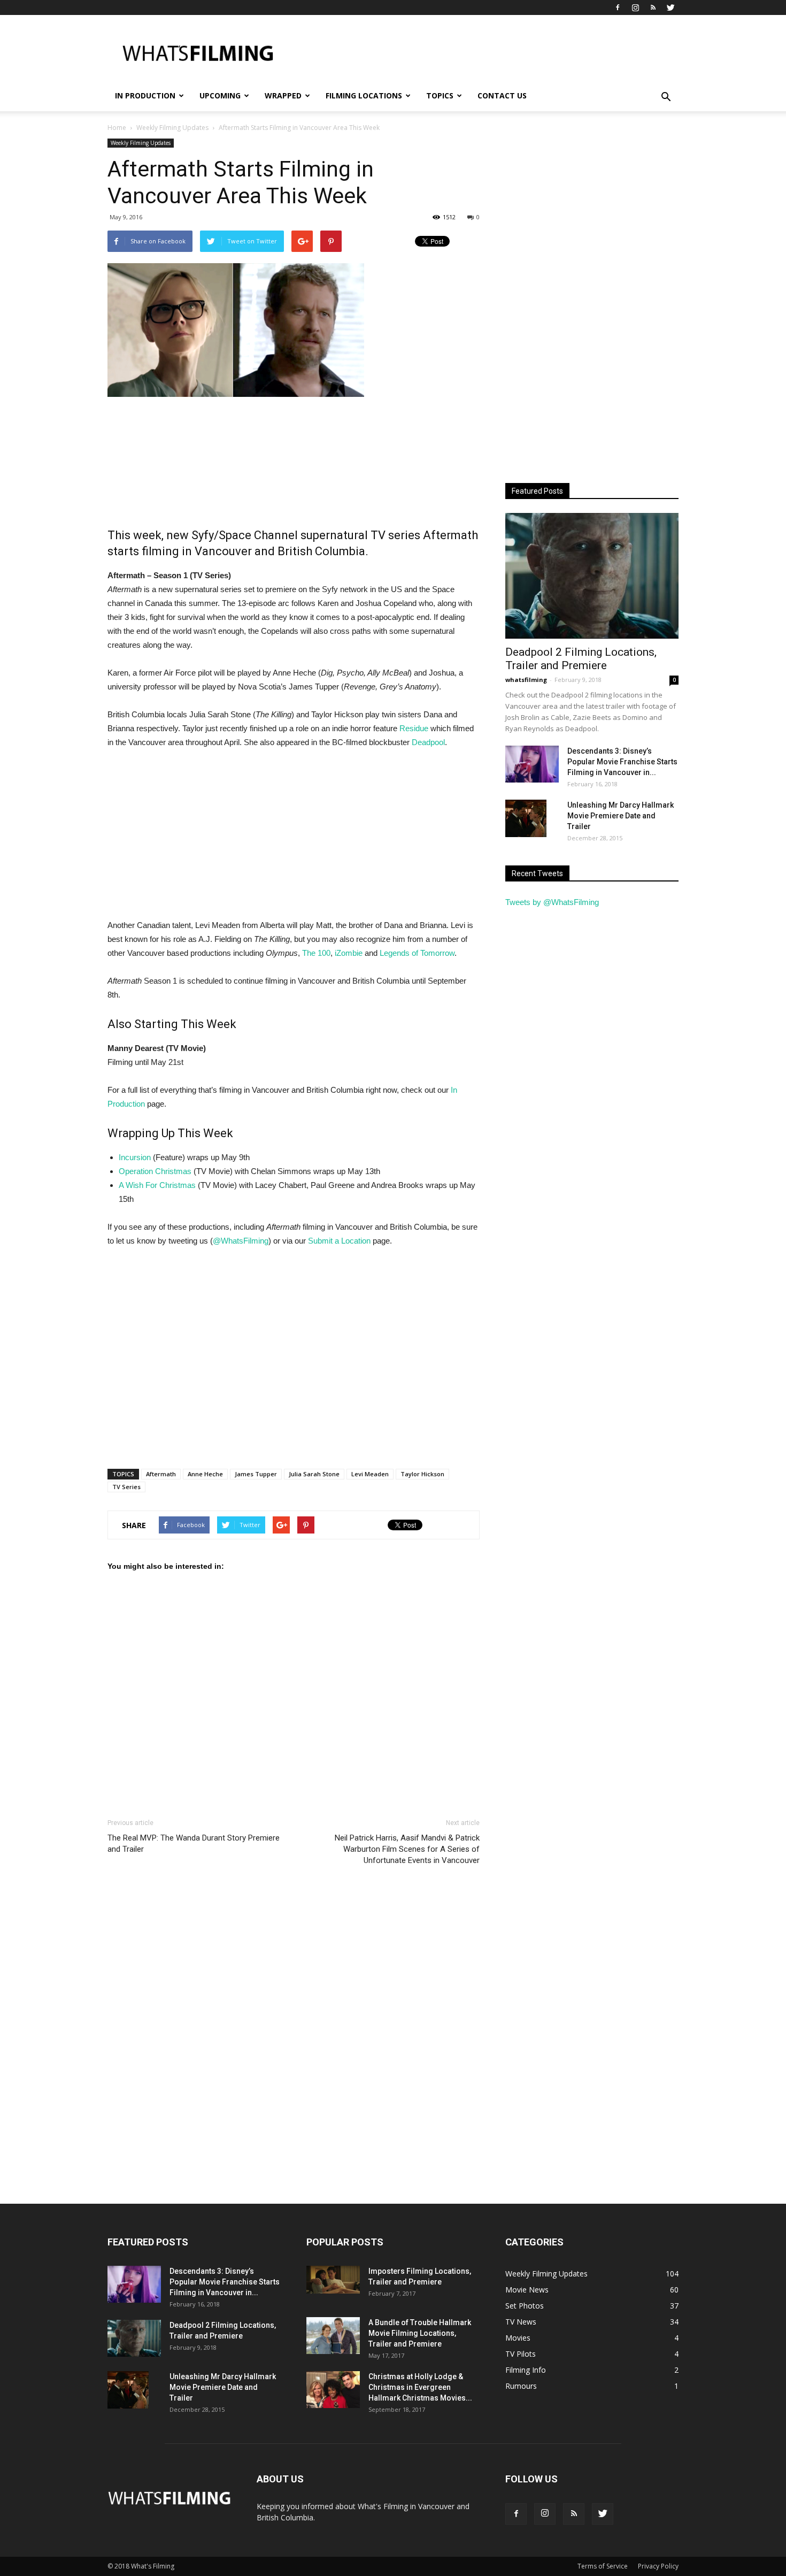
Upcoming (220, 95)
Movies (518, 2338)
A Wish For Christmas (157, 1185)
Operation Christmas (155, 1171)
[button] (666, 97)
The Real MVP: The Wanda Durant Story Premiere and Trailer (194, 1843)
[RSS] (653, 7)
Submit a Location (339, 1241)
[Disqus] (294, 2034)
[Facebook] (618, 7)
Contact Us (502, 95)
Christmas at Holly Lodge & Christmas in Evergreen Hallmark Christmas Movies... (420, 2387)
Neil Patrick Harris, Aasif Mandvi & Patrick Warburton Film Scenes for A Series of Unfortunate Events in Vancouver (407, 1849)
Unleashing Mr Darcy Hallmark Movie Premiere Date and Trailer (621, 816)
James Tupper (256, 1474)
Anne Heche (205, 1474)
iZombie (349, 953)
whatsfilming (526, 680)
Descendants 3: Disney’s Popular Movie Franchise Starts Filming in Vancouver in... (622, 762)
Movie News (527, 2290)
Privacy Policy (658, 2566)
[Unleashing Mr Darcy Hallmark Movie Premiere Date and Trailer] (526, 818)
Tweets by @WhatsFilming (552, 902)
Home (117, 128)
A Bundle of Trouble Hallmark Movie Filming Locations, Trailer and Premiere (420, 2333)
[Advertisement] (484, 54)
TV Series (126, 1487)
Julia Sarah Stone (314, 1474)
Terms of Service (603, 2566)
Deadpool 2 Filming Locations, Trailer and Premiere (581, 659)
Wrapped (283, 95)
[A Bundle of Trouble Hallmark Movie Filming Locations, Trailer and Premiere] (333, 2336)
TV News (521, 2322)
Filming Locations (364, 95)
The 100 (316, 953)
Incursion (135, 1157)
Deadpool (428, 742)
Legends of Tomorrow (417, 953)
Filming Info (526, 2370)
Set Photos (525, 2306)
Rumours (521, 2386)
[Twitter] (671, 7)
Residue (414, 728)
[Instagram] (635, 7)
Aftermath (161, 1474)
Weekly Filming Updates (141, 143)
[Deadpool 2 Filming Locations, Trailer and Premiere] (592, 576)
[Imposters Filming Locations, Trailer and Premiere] (333, 2280)
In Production (145, 95)
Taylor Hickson (422, 1474)
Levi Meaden (370, 1474)
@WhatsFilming (241, 1241)
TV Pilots (521, 2354)
